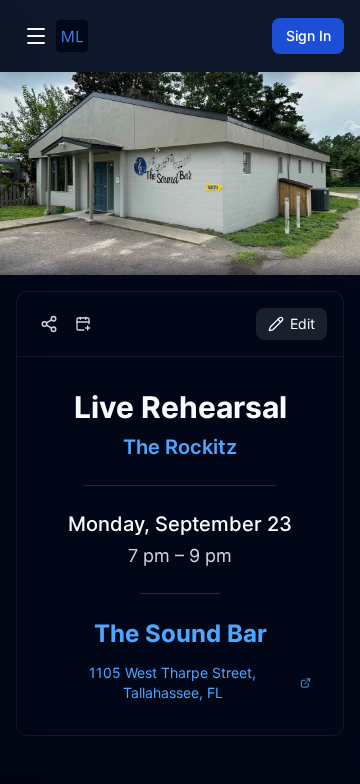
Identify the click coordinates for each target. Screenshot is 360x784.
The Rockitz (180, 447)
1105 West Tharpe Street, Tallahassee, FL (172, 682)
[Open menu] (36, 36)
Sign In (308, 35)
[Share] (49, 324)
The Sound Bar (180, 633)
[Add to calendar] (83, 324)
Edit (302, 323)
